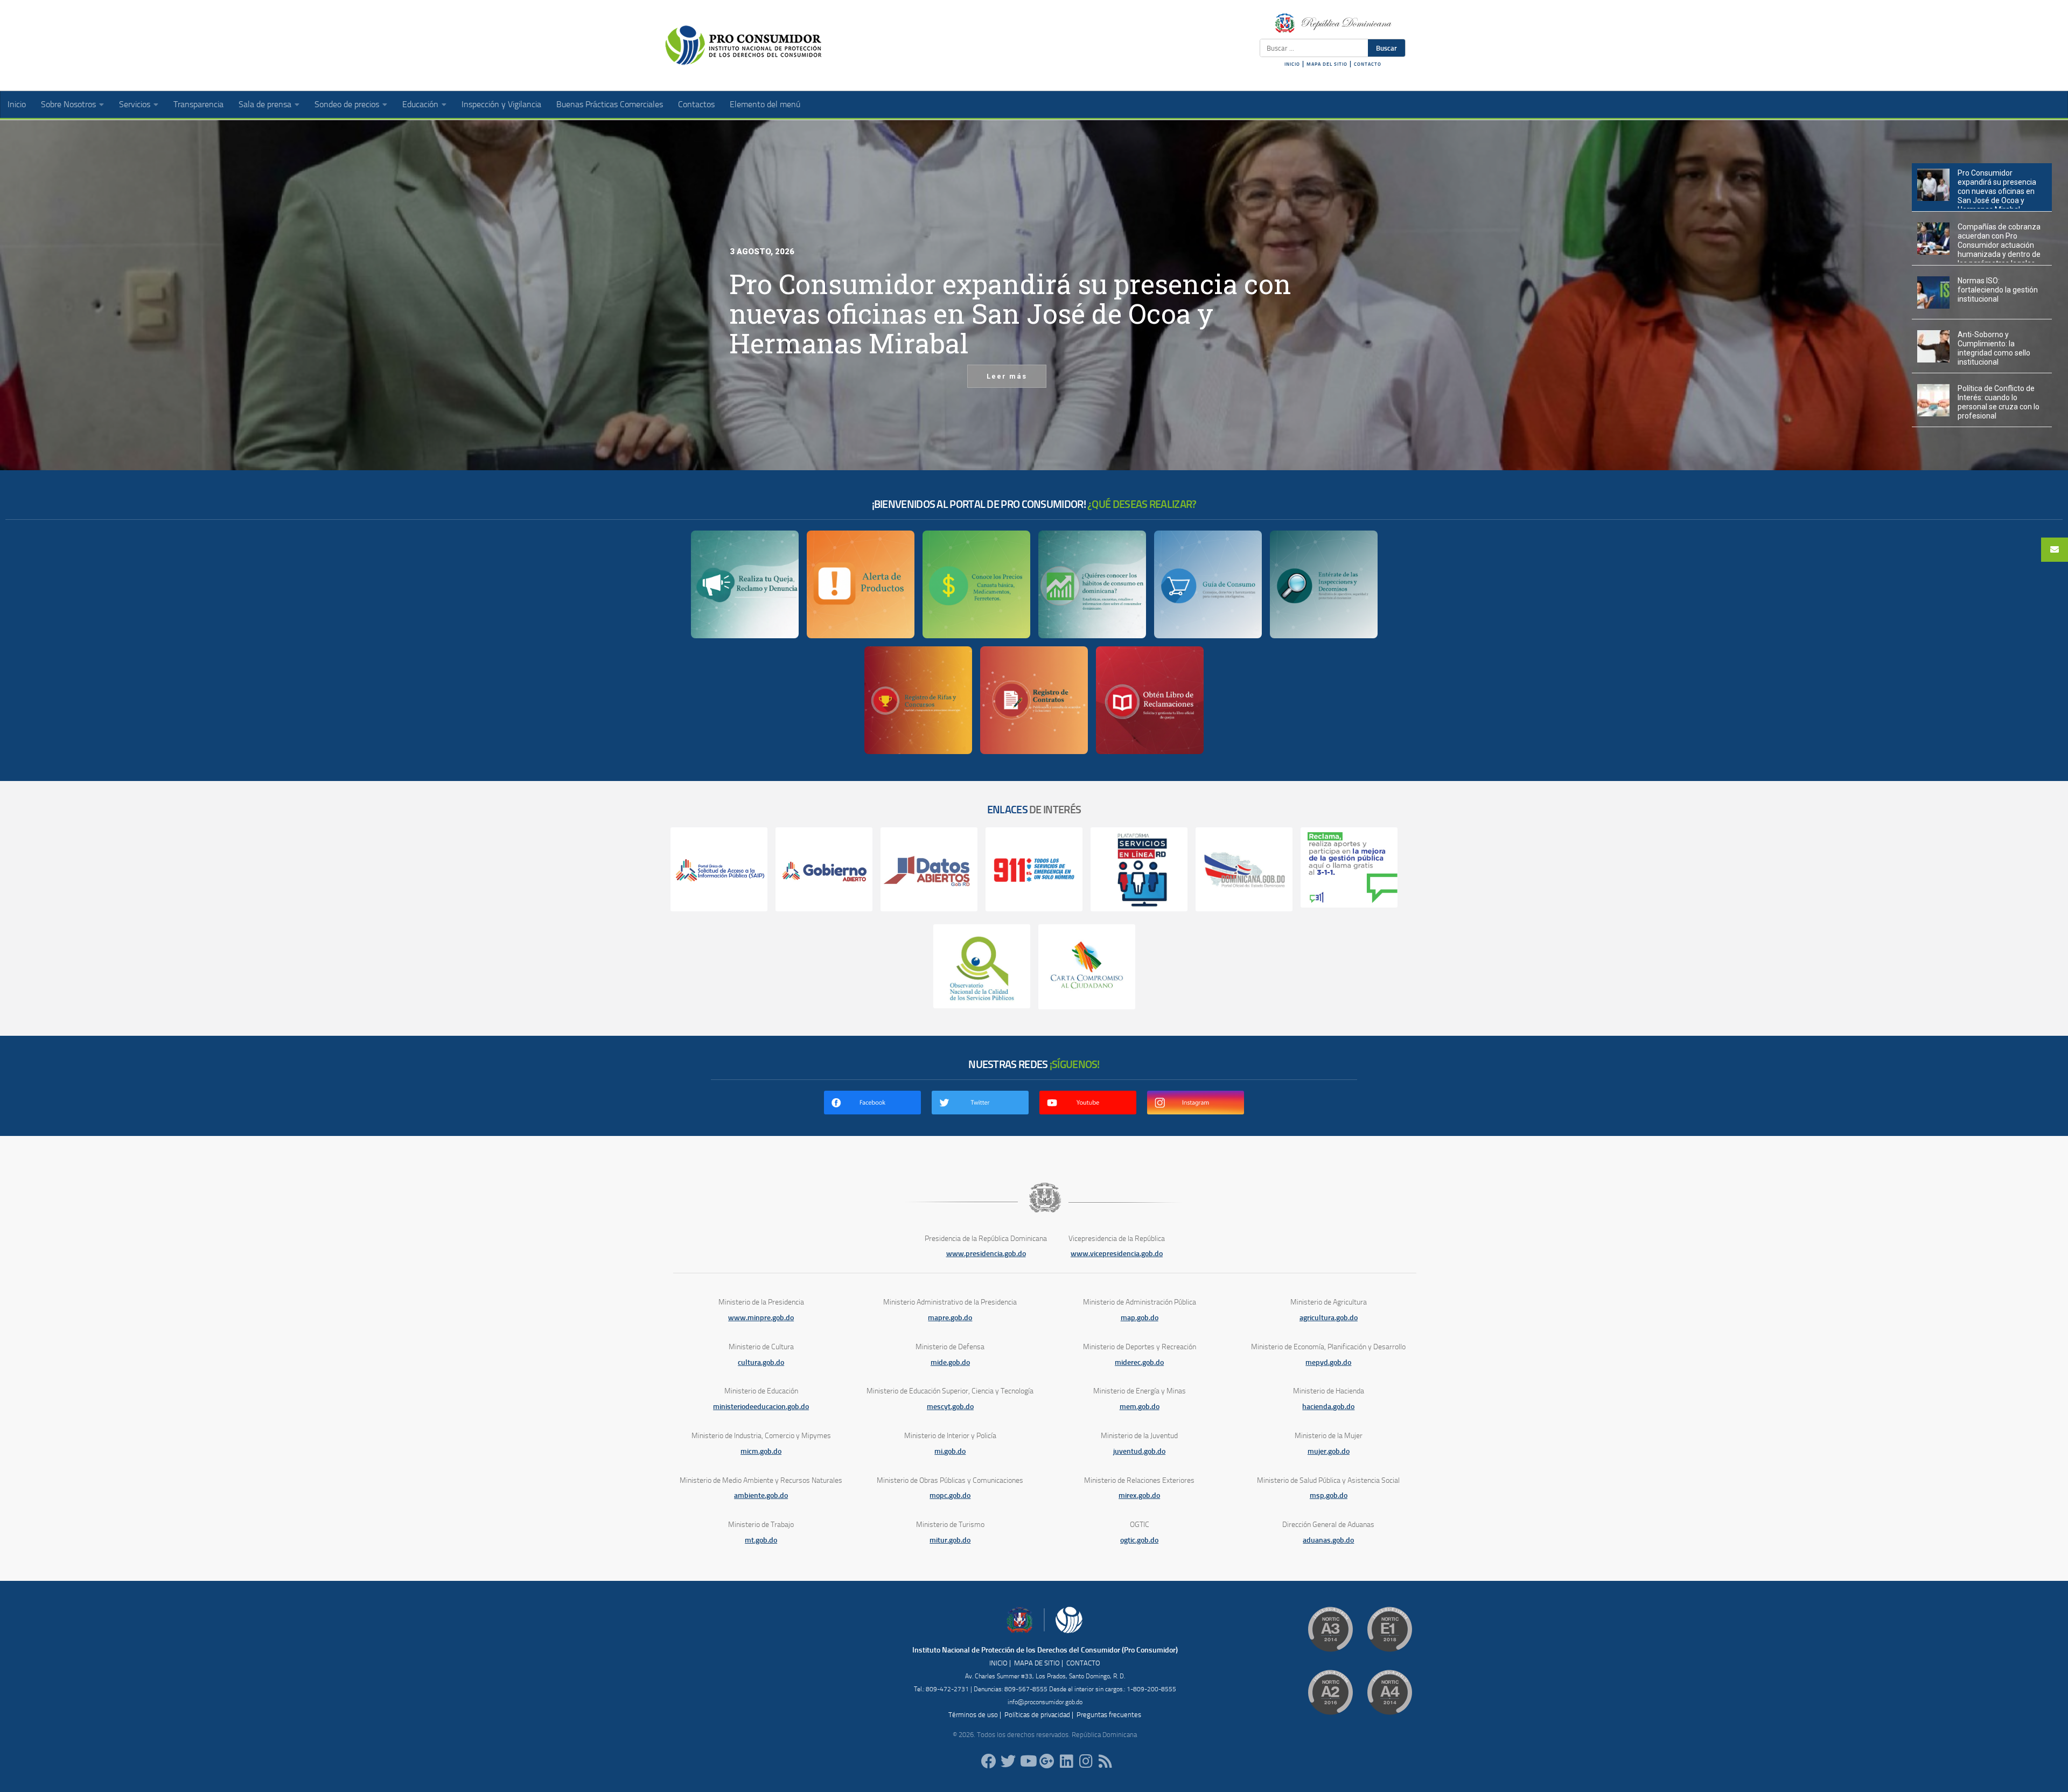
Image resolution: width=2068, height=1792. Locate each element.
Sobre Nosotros (68, 104)
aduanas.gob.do (1328, 1540)
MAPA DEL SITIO (1327, 64)
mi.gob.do (950, 1451)
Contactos (696, 104)
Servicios (135, 104)
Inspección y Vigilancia (501, 104)
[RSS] (1105, 1761)
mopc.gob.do (950, 1495)
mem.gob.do (1140, 1407)
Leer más (1007, 376)
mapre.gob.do (950, 1318)
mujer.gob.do (1329, 1451)
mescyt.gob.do (950, 1407)
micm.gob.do (761, 1451)
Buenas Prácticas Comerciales (610, 104)
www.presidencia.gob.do (986, 1254)
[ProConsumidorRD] (989, 1761)
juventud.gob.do (1139, 1451)
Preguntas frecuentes (1109, 1715)
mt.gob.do (761, 1540)
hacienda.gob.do (1328, 1407)
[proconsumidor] (1066, 1761)
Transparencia (198, 104)
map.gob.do (1140, 1318)
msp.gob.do (1329, 1495)
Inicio (17, 104)
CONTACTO (1368, 64)
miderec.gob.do (1139, 1362)
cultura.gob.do (761, 1362)
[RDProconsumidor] (1028, 1761)
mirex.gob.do (1139, 1495)
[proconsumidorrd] (1008, 1761)
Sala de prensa (265, 104)
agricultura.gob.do (1329, 1318)
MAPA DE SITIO (1037, 1663)
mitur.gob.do (950, 1540)
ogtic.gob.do (1139, 1540)
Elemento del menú (765, 104)
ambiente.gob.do (761, 1495)
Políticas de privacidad (1037, 1715)
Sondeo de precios (347, 104)
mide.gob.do (950, 1362)
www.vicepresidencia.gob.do (1117, 1254)
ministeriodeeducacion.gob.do (761, 1407)
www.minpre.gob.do (761, 1318)
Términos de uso (973, 1715)
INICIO (1292, 64)
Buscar (1386, 48)
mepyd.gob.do (1328, 1362)
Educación (420, 104)
